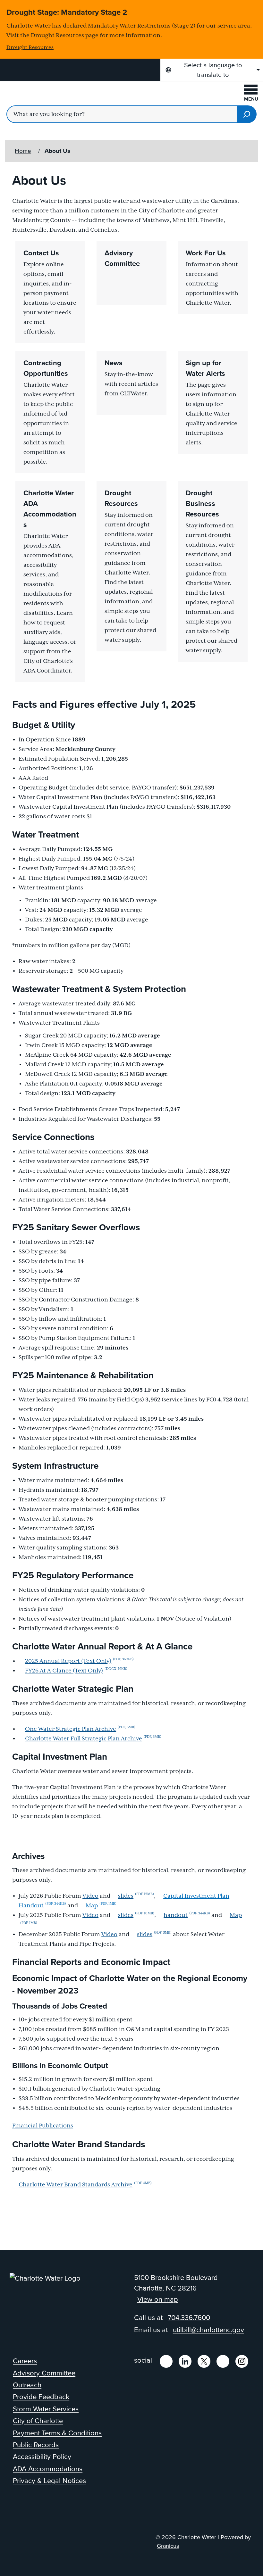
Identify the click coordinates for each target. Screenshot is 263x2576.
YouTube (223, 2361)
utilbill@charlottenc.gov (208, 2330)
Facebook (166, 2361)
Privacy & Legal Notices (49, 2481)
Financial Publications (43, 2126)
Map (101, 1906)
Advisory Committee (44, 2373)
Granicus (168, 2546)
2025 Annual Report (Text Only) (79, 1661)
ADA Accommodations (48, 2469)
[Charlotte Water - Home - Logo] (58, 95)
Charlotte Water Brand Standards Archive (85, 2185)
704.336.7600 (189, 2318)
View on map (158, 2299)
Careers (25, 2361)
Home (23, 151)
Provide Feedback (41, 2397)
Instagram (242, 2361)
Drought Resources (30, 48)
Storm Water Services (46, 2409)
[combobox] (212, 70)
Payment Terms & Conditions (57, 2433)
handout (187, 1915)
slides (136, 1896)
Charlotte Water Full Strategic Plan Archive (93, 1739)
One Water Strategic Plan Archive (80, 1729)
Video (90, 1896)
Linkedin (185, 2361)
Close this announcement (255, 7)
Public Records (36, 2445)
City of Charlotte (38, 2421)
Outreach (27, 2385)
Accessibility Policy (42, 2457)
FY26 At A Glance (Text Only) (76, 1671)
